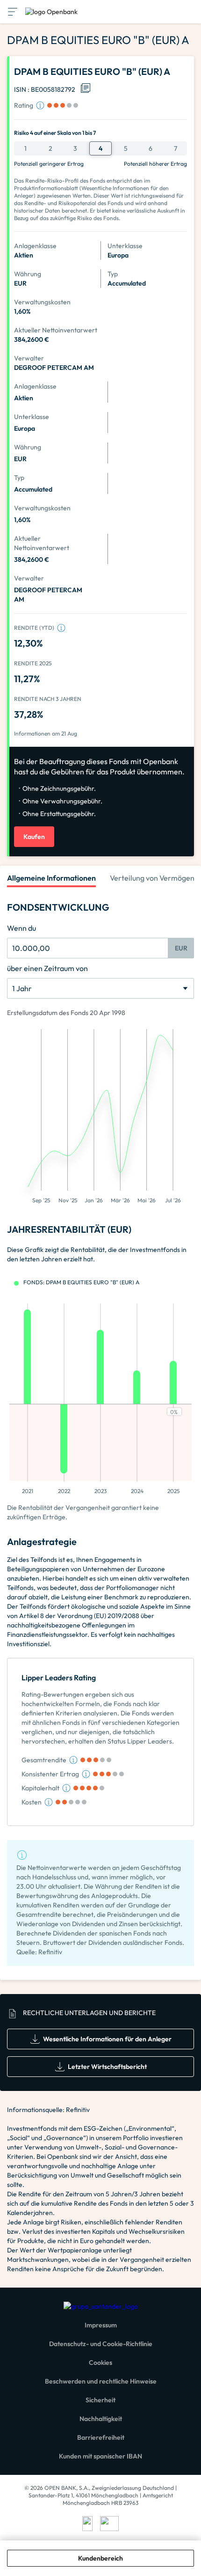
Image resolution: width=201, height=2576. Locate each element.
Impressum (101, 2325)
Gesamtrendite (44, 1760)
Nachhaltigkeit (101, 2419)
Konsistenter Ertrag (50, 1774)
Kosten (32, 1802)
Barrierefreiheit (101, 2437)
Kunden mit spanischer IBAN (100, 2456)
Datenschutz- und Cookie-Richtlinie (101, 2344)
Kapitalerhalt (40, 1788)
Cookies (100, 2363)
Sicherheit (100, 2400)
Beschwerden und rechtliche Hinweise (101, 2381)
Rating (24, 105)
